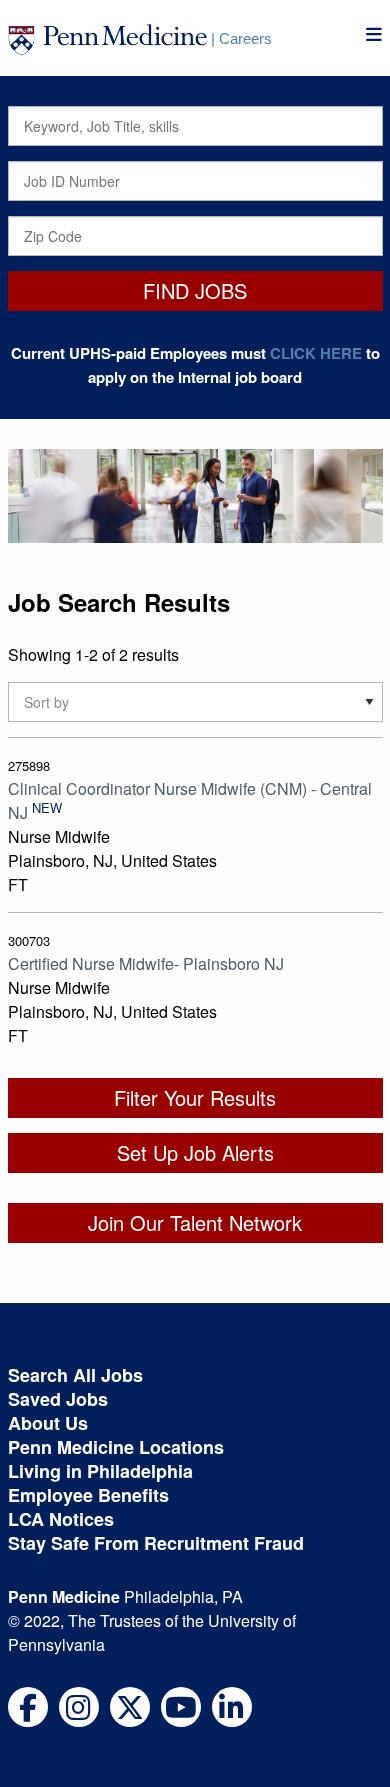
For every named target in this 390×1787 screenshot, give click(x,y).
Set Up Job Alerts (195, 1152)
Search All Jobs (75, 1375)
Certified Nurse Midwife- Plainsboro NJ (146, 963)
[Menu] (374, 34)
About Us (48, 1423)
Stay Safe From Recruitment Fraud (156, 1543)
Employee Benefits (88, 1495)
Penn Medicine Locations (116, 1447)
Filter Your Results (195, 1097)
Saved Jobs (58, 1399)
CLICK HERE (316, 353)
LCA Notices (61, 1519)
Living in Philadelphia (100, 1471)
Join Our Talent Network (195, 1222)
